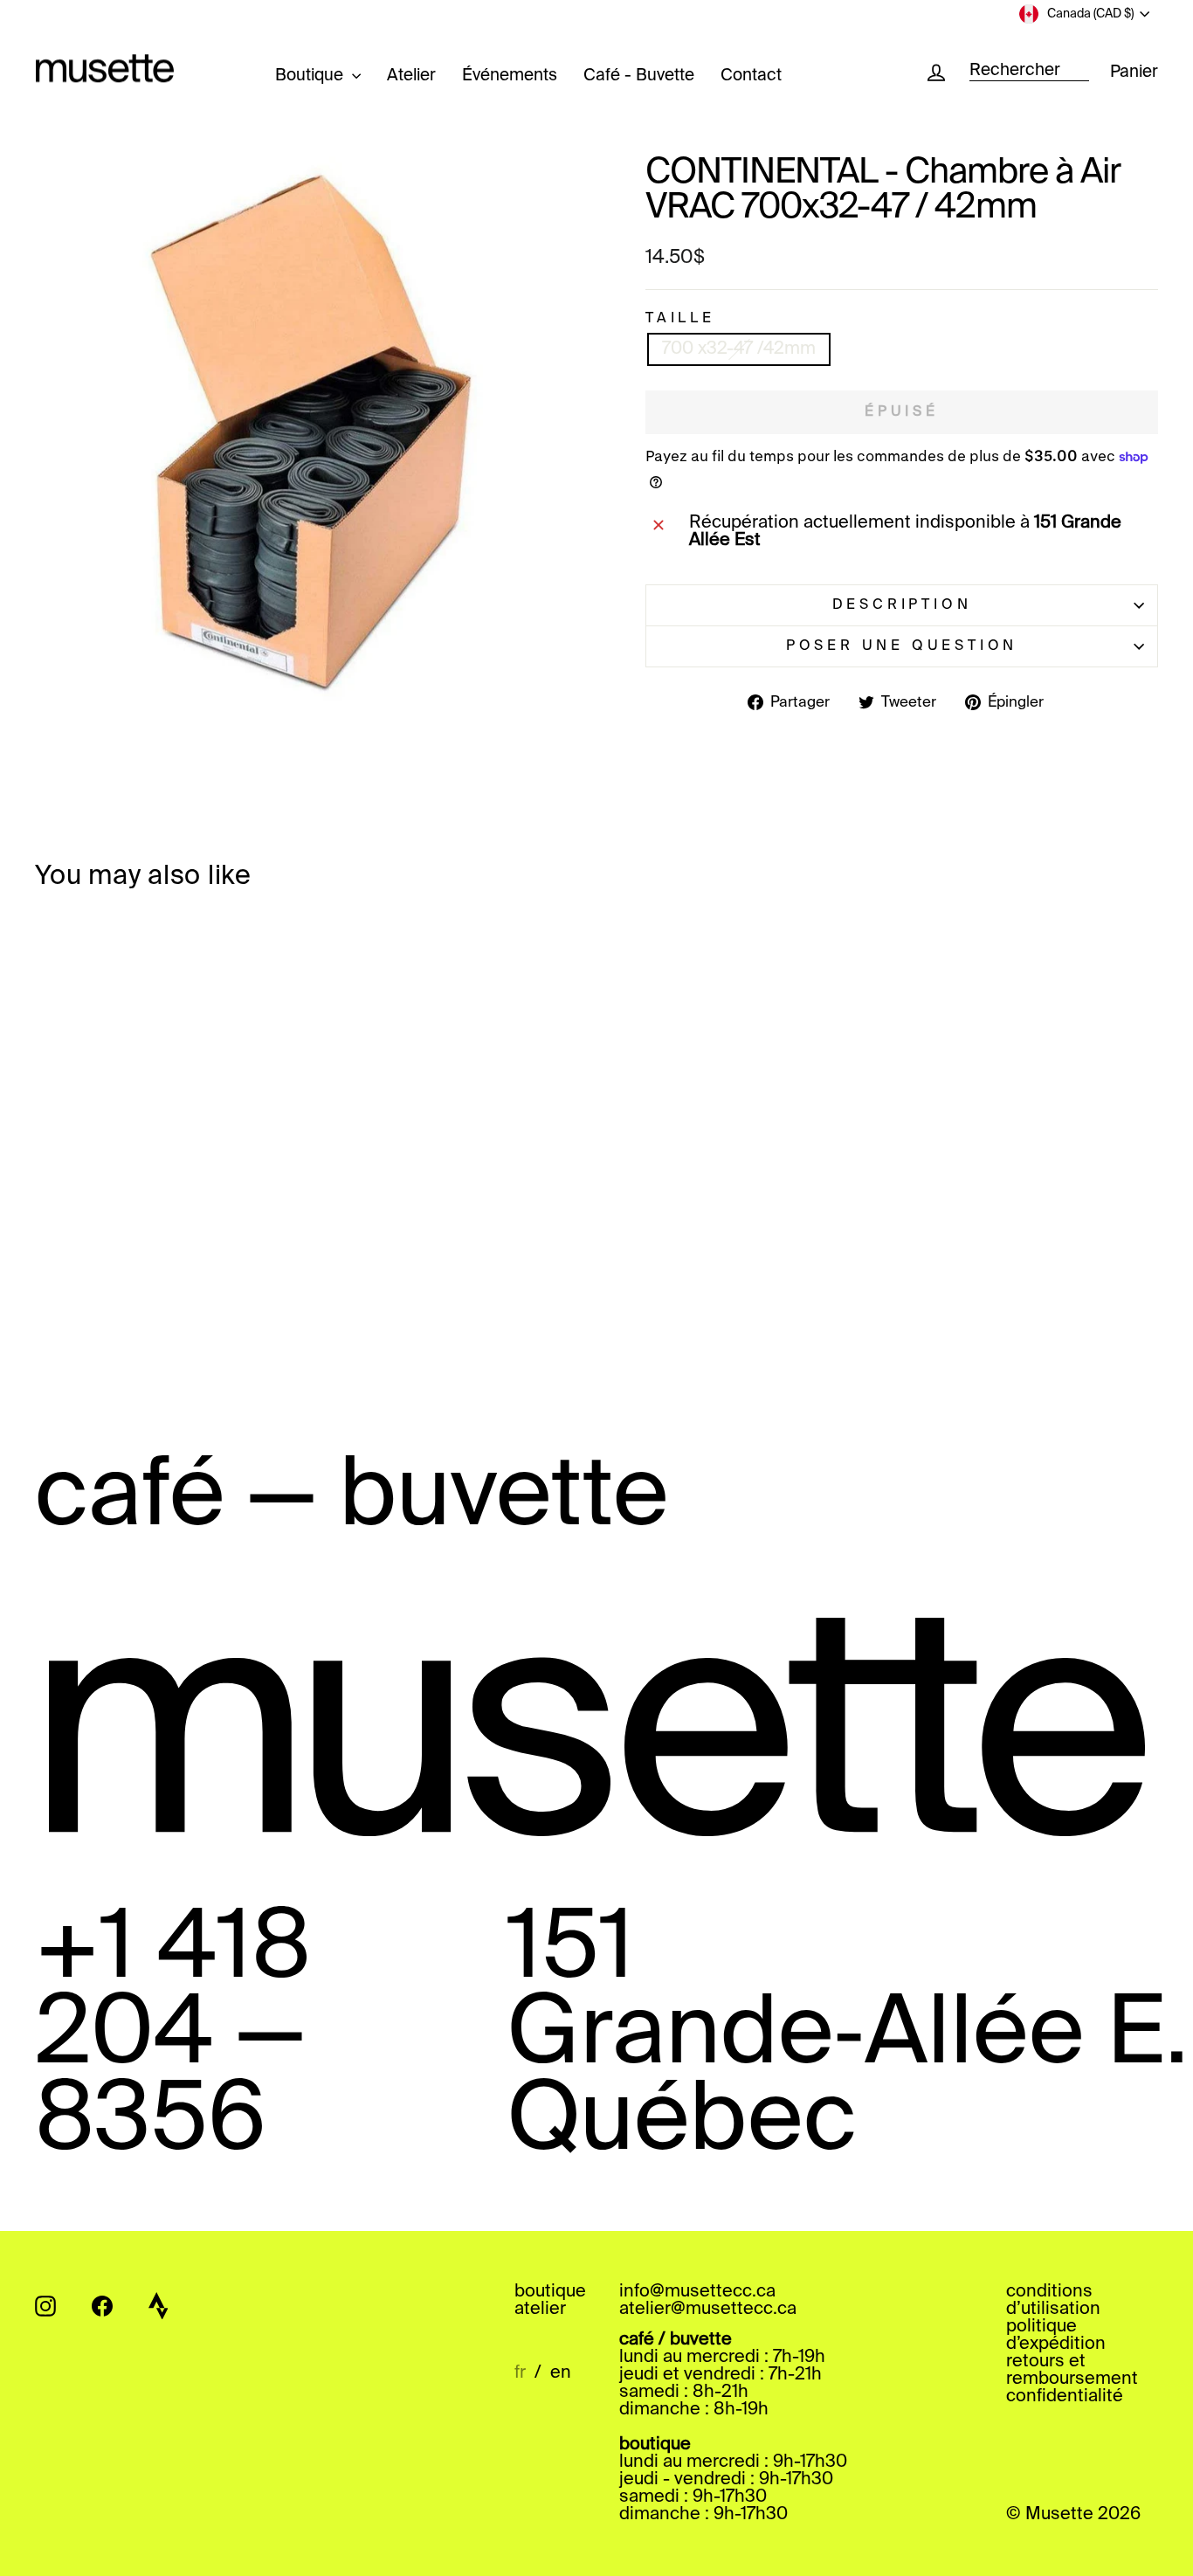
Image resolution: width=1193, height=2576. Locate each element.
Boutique (311, 76)
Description (902, 605)
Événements (510, 76)
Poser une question (902, 646)
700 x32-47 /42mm (739, 349)
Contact (751, 76)
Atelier (411, 76)
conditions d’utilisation (1053, 2301)
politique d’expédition (1056, 2336)
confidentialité (1065, 2397)
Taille (680, 319)
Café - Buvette (639, 76)
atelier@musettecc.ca (708, 2310)
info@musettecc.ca (697, 2292)
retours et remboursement (1072, 2371)
